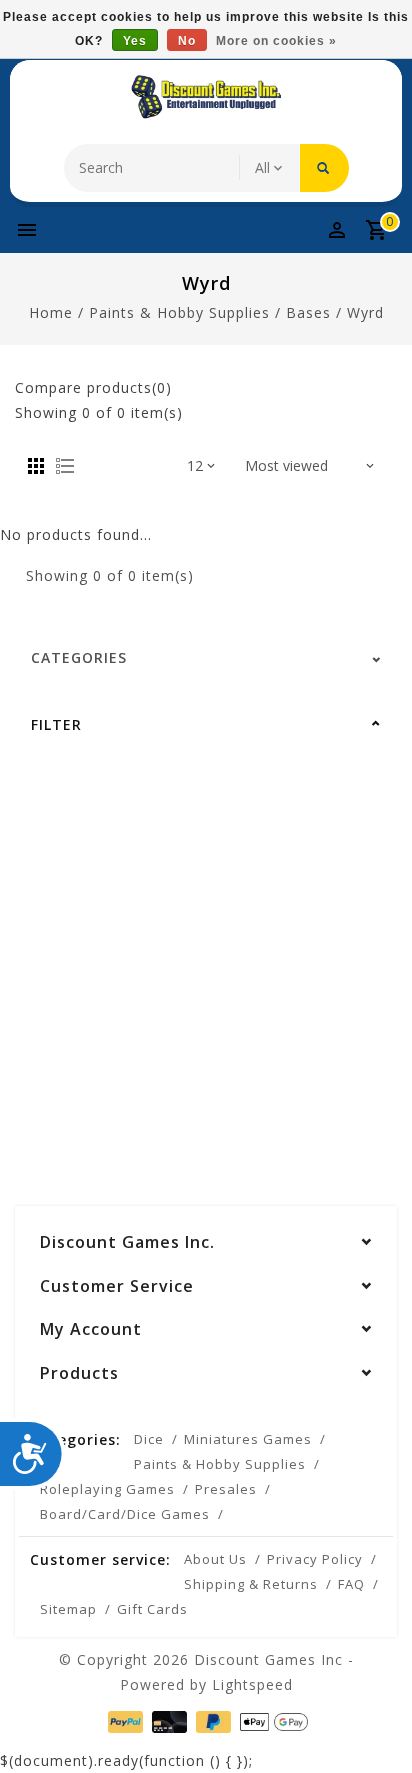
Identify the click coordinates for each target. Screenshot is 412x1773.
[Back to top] (372, 1723)
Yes (135, 41)
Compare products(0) (93, 387)
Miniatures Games (248, 1439)
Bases (308, 312)
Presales (226, 1489)
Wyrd (365, 312)
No (187, 41)
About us (215, 1559)
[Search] (324, 168)
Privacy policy (315, 1559)
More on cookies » (276, 41)
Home (51, 312)
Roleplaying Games (107, 1489)
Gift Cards (152, 1609)
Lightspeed (252, 1684)
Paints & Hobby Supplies (179, 312)
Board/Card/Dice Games (125, 1514)
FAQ (351, 1584)
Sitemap (68, 1609)
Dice (149, 1439)
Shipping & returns (251, 1584)
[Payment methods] (123, 1720)
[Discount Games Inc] (206, 97)
